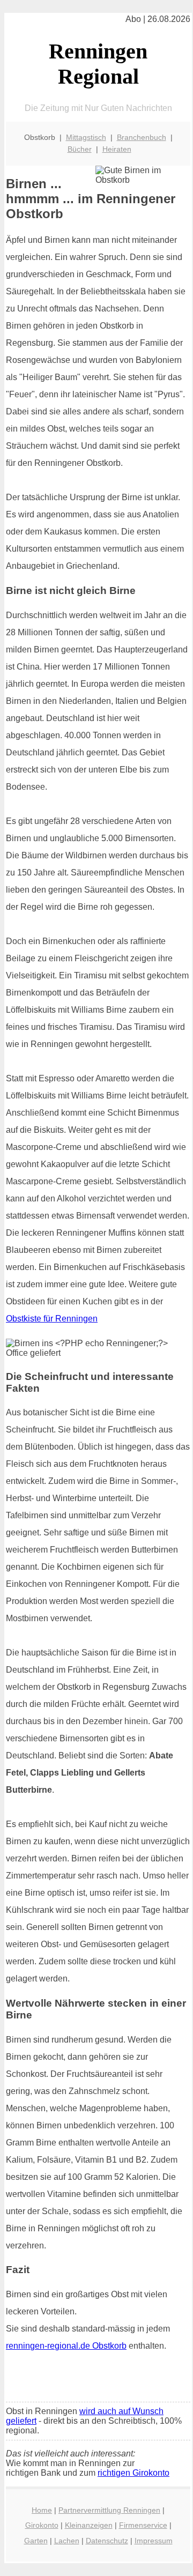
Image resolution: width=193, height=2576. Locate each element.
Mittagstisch (86, 137)
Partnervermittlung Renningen (109, 2510)
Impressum (154, 2541)
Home (42, 2510)
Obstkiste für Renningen (52, 1319)
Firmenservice (143, 2525)
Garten (36, 2541)
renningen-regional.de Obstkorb (66, 2346)
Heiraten (117, 149)
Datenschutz (107, 2541)
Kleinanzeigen (89, 2525)
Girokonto (42, 2525)
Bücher (80, 149)
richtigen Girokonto (133, 2473)
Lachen (67, 2541)
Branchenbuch (142, 137)
